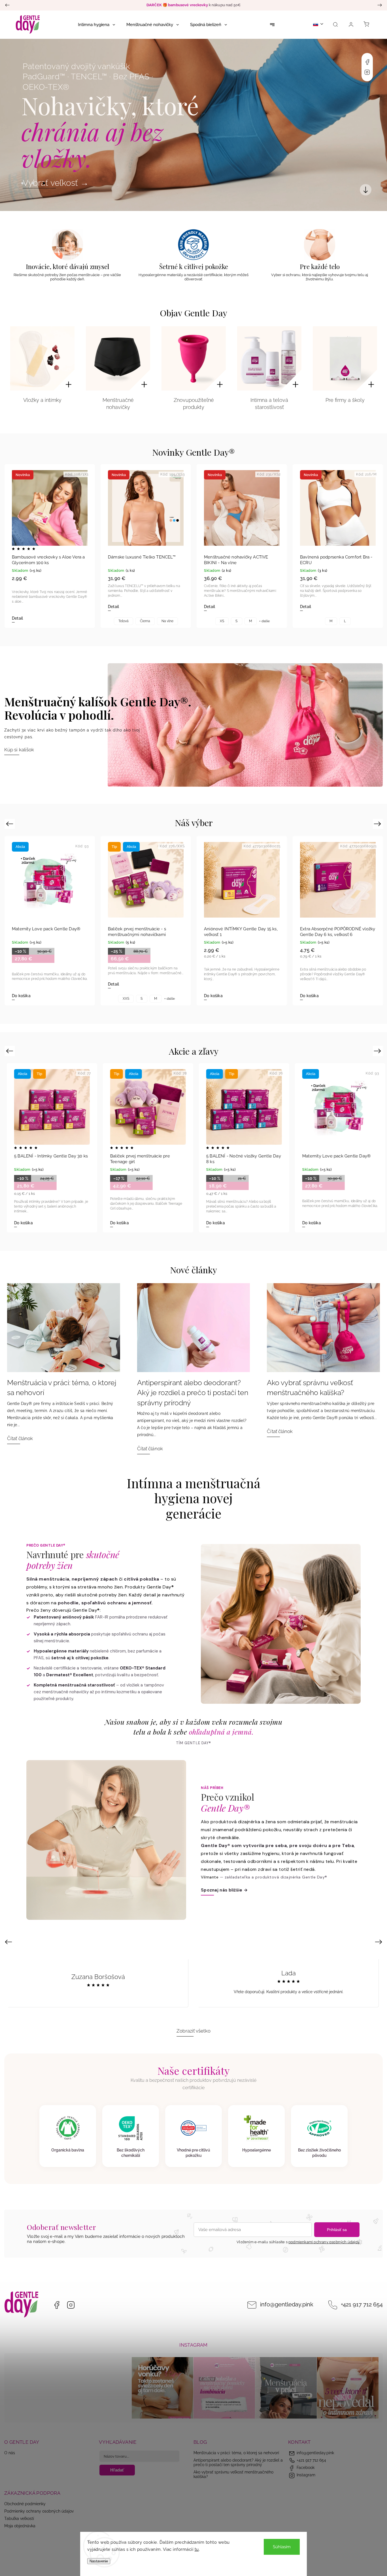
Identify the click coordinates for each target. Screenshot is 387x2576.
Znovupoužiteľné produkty (194, 404)
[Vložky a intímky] (42, 358)
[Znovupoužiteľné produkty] (194, 358)
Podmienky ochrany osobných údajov (39, 2511)
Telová (124, 621)
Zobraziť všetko (193, 2031)
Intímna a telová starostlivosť (269, 404)
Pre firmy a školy (345, 400)
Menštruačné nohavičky (118, 404)
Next (378, 824)
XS (222, 621)
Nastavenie (99, 2561)
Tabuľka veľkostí (19, 2519)
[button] (13, 125)
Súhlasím (282, 2547)
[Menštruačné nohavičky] (118, 358)
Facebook (367, 62)
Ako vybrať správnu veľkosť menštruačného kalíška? (233, 2474)
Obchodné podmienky (25, 2504)
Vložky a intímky (42, 400)
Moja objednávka (20, 2526)
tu (197, 2549)
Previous (10, 824)
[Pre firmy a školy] (345, 358)
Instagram (367, 72)
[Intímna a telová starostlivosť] (269, 358)
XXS (126, 1226)
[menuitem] (96, 25)
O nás (10, 2453)
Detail (17, 618)
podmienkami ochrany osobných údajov (324, 2242)
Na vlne (167, 621)
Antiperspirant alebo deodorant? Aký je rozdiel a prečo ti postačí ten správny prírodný (238, 2462)
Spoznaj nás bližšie (224, 1890)
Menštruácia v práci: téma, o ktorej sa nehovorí (236, 2453)
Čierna (145, 621)
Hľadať (117, 2470)
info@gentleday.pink (287, 2305)
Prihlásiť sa (337, 2230)
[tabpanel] (50, 546)
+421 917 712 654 (362, 2305)
